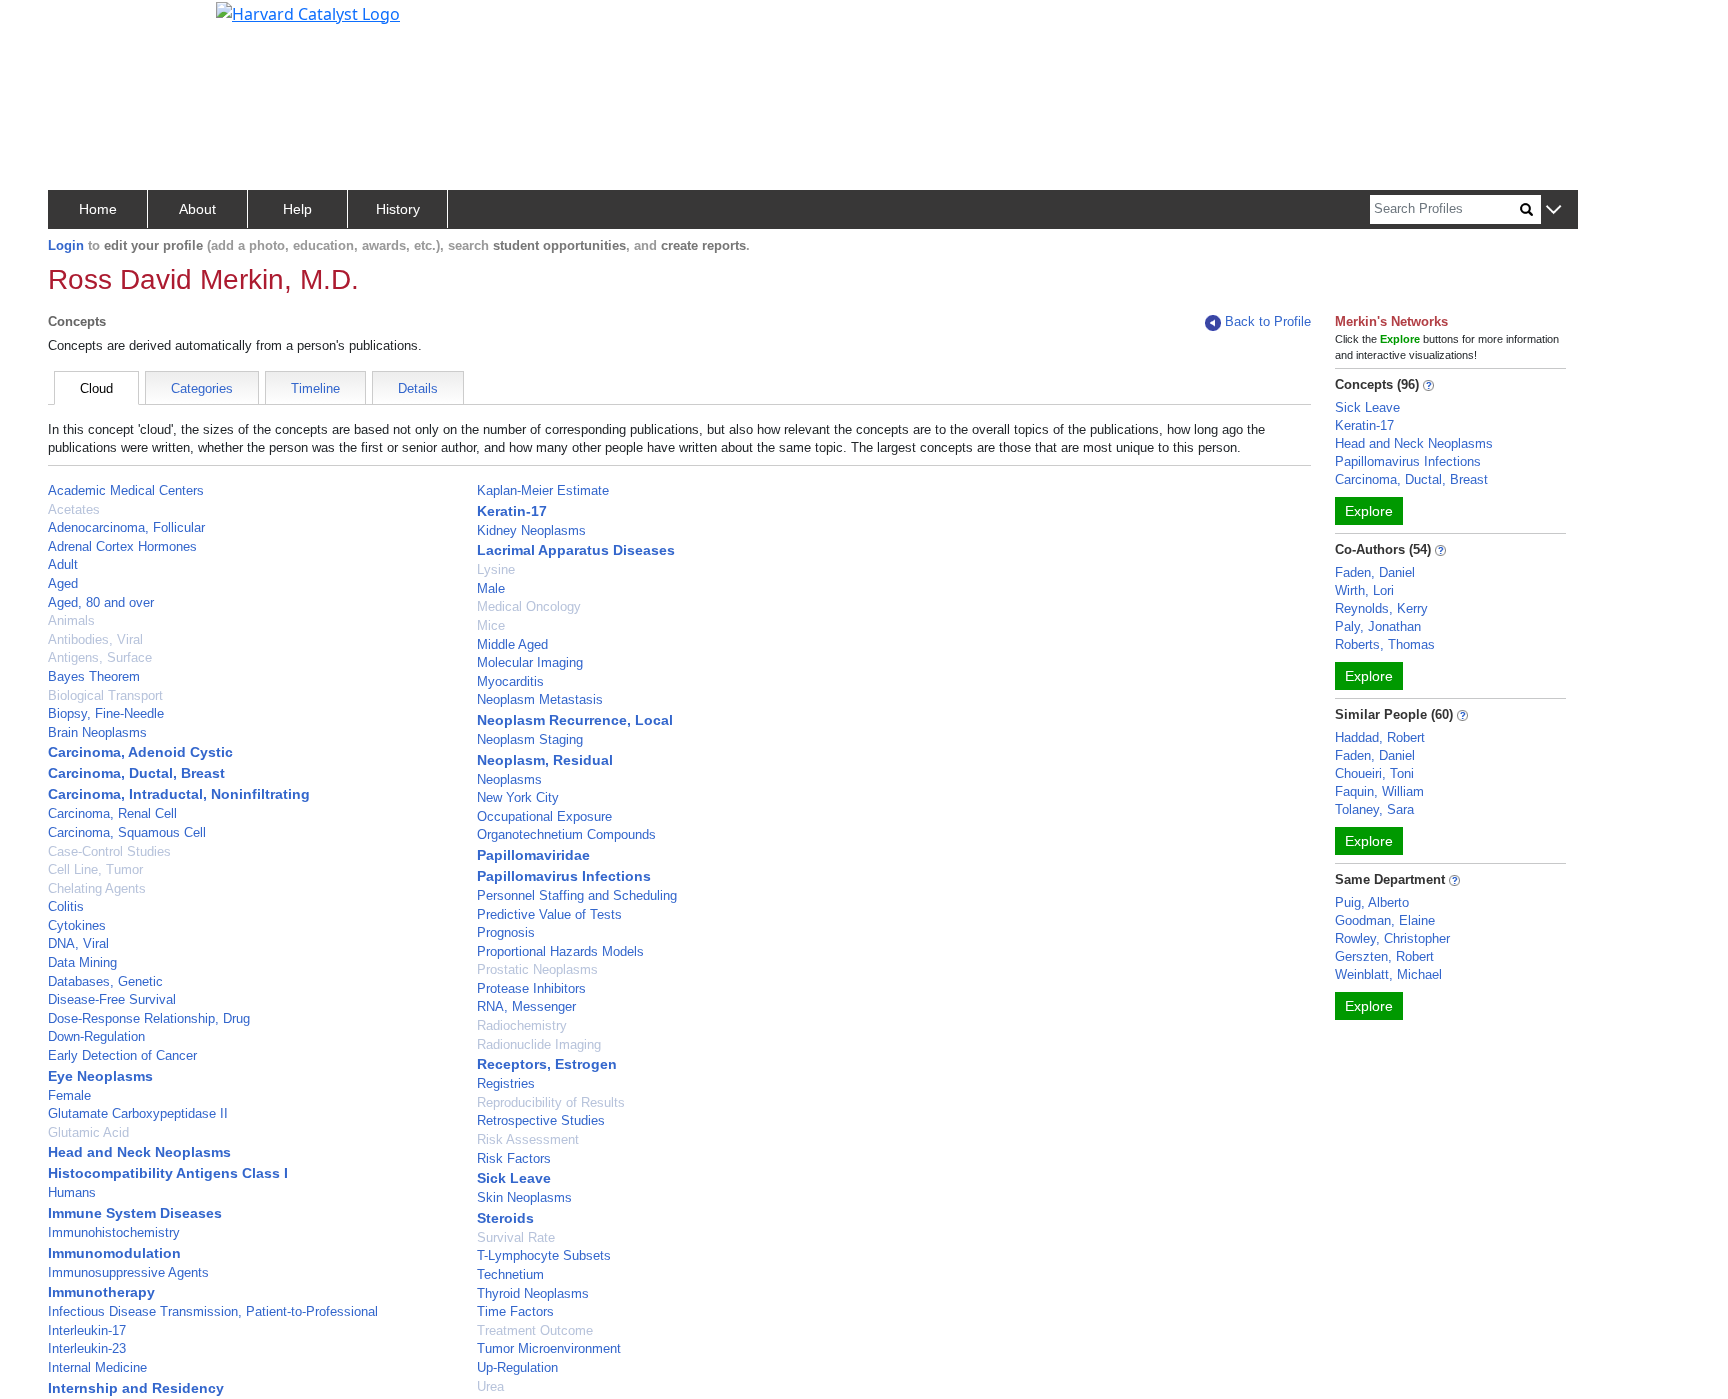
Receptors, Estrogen (547, 1064)
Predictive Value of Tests (549, 914)
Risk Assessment (528, 1139)
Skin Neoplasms (524, 1197)
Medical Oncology (529, 606)
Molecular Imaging (530, 662)
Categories (202, 388)
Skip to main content (83, 24)
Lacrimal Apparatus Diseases (576, 550)
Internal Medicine (97, 1367)
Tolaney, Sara (1374, 809)
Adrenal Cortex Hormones (122, 546)
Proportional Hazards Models (560, 951)
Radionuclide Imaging (539, 1044)
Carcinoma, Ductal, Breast (136, 773)
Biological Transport (105, 695)
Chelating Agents (97, 888)
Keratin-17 (512, 511)
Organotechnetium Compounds (566, 834)
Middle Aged (512, 644)
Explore (1369, 511)
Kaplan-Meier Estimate (543, 490)
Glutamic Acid (88, 1132)
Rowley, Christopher (1392, 938)
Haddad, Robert (1380, 737)
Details (418, 388)
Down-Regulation (96, 1036)
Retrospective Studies (541, 1120)
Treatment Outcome (535, 1330)
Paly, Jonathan (1378, 626)
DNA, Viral (78, 943)
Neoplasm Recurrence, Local (575, 720)
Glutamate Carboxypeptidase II (138, 1113)
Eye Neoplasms (100, 1076)
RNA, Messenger (526, 1006)
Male (491, 588)
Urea (490, 1386)
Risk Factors (514, 1158)
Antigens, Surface (100, 657)
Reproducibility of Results (551, 1102)
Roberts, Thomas (1385, 644)
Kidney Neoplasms (531, 530)
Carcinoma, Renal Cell (112, 813)
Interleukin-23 (87, 1348)
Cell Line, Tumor (95, 869)
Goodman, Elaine (1385, 920)
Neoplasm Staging (530, 739)
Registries (506, 1083)
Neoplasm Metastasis (540, 699)
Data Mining (82, 962)
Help (297, 209)
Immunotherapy (101, 1292)
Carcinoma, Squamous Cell (127, 832)
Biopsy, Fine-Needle (106, 713)
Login (66, 245)
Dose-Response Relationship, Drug (149, 1018)
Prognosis (506, 932)
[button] (1553, 210)
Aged (63, 583)
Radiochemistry (522, 1025)
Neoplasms (509, 779)
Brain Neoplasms (97, 732)
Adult (63, 564)
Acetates (74, 509)
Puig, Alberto (1372, 902)
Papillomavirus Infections (564, 876)
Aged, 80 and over (101, 602)
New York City (518, 797)
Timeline (315, 388)
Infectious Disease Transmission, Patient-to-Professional (213, 1311)
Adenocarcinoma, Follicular (126, 527)
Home (98, 209)
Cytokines (77, 925)
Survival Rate (516, 1237)
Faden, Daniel (1375, 572)
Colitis (66, 906)
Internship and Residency (136, 1388)
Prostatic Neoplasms (537, 969)
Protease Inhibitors (531, 988)
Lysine (496, 569)
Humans (72, 1192)
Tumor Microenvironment (549, 1348)
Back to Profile (1268, 321)
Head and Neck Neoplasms (139, 1152)
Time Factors (515, 1311)
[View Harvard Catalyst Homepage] (308, 12)
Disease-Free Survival (112, 999)
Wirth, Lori (1364, 590)
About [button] (197, 209)
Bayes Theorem (94, 676)
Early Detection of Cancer (122, 1055)
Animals (71, 620)
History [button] (398, 209)
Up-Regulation (517, 1367)
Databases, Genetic (105, 981)
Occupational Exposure (544, 816)
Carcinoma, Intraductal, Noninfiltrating (179, 794)
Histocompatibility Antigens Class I (168, 1173)
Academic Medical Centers (126, 490)
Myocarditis (510, 681)
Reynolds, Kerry (1381, 608)
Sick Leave (514, 1178)
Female (69, 1095)
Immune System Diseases (135, 1213)
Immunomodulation (114, 1253)
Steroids (505, 1218)
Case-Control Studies (109, 851)
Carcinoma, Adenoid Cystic (140, 752)
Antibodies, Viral (95, 639)
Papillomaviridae (533, 855)
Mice (491, 625)
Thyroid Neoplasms (533, 1293)
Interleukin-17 (87, 1330)
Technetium (510, 1274)
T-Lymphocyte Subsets (544, 1255)
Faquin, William (1379, 791)
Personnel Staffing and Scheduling (577, 895)
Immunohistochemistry (114, 1232)
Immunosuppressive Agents (128, 1272)
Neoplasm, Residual (545, 760)
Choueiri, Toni (1374, 773)
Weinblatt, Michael (1388, 974)
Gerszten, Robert (1384, 956)
